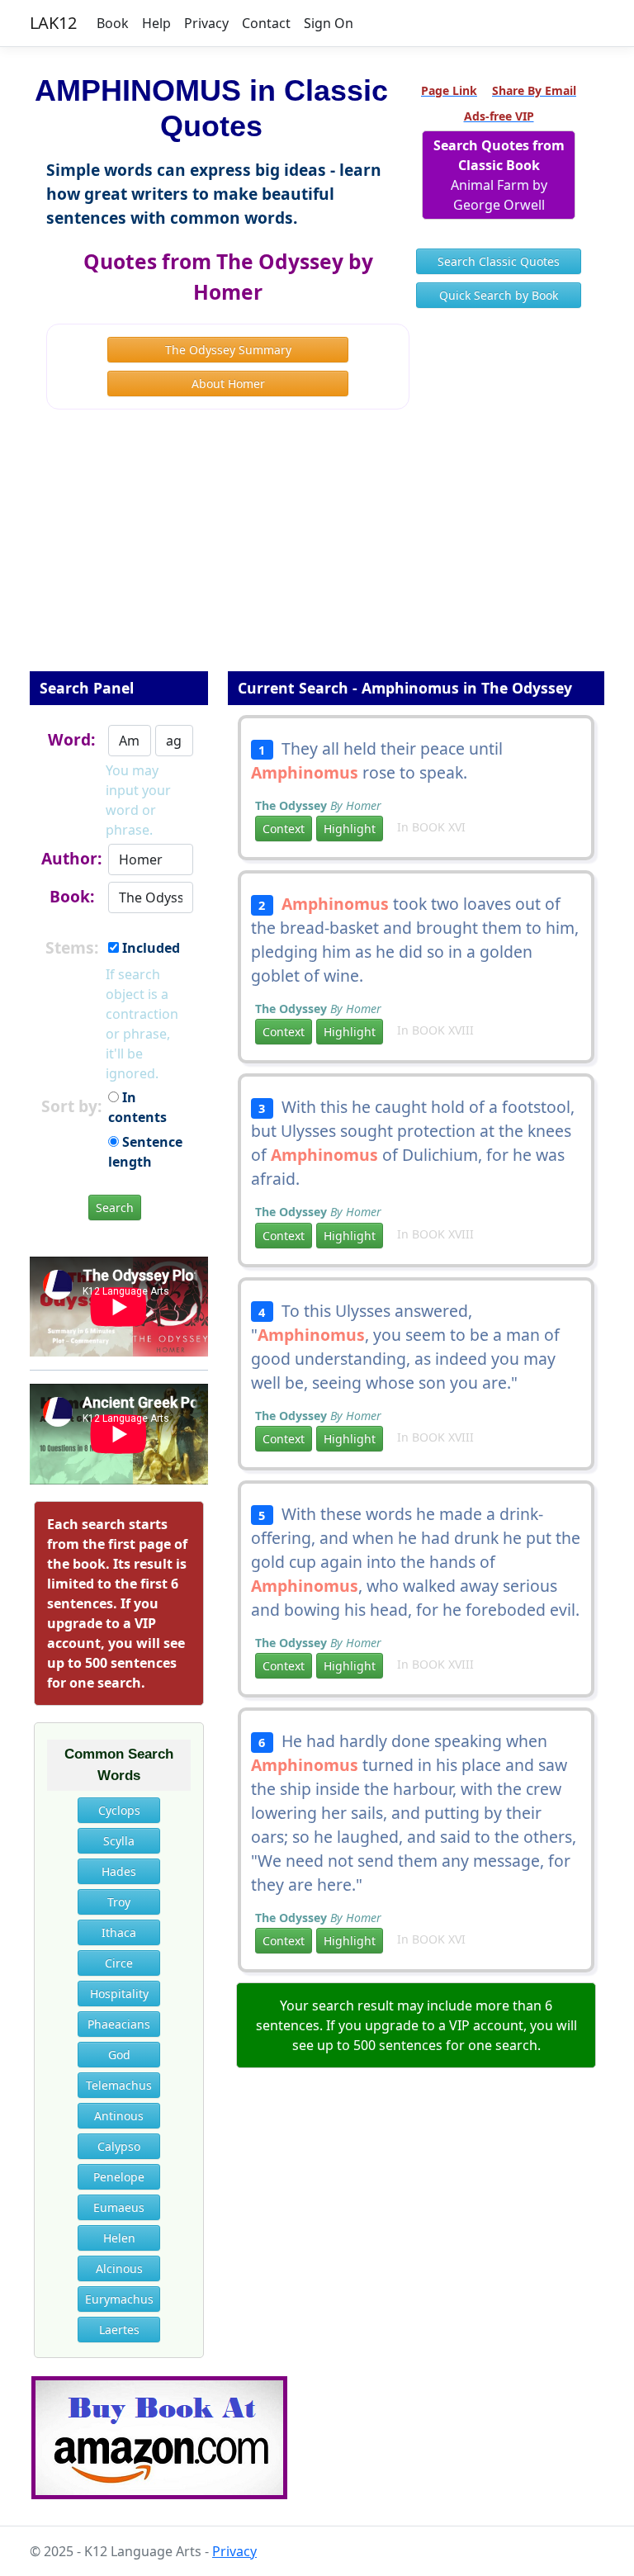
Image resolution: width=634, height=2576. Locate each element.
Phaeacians (119, 2024)
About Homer (228, 384)
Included (149, 948)
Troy (119, 1902)
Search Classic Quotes (499, 261)
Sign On (329, 23)
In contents (137, 1107)
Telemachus (119, 2085)
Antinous (119, 2116)
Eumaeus (119, 2207)
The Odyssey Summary (228, 350)
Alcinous (119, 2268)
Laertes (119, 2330)
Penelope (119, 2177)
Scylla (119, 1841)
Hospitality (119, 1994)
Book (113, 23)
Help (156, 23)
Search (115, 1207)
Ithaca (119, 1932)
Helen (119, 2238)
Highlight (350, 829)
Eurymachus (119, 2299)
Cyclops (119, 1810)
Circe (119, 1963)
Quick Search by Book (499, 295)
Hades (119, 1871)
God (119, 2055)
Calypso (119, 2146)
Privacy (206, 23)
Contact (266, 23)
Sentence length (145, 1152)
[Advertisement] (317, 552)
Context (284, 829)
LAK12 (53, 23)
